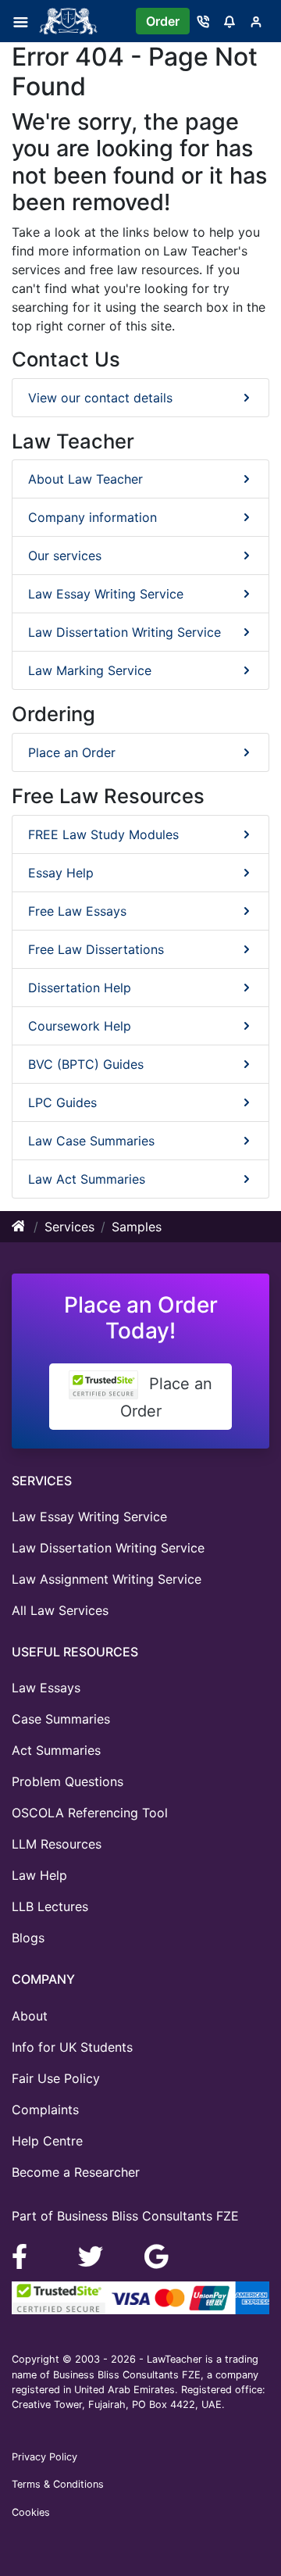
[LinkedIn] (92, 2255)
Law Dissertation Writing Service (124, 632)
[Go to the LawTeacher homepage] (71, 21)
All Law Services (60, 1610)
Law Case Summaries (91, 1141)
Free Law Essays (77, 911)
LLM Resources (57, 1844)
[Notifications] (229, 21)
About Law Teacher (85, 479)
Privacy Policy (44, 2457)
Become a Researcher (76, 2172)
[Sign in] (256, 21)
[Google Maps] (157, 2255)
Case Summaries (61, 1719)
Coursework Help (80, 1026)
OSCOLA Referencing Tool (90, 1813)
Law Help (39, 1875)
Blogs (28, 1938)
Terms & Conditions (58, 2484)
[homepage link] (20, 1227)
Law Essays (46, 1688)
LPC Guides (62, 1102)
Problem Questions (68, 1781)
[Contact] (203, 21)
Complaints (45, 2110)
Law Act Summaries (87, 1179)
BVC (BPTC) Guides (86, 1064)
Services (69, 1227)
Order (163, 21)
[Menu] (25, 21)
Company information (92, 517)
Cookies (31, 2512)
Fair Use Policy (56, 2078)
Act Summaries (56, 1750)
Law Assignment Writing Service (107, 1579)
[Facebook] (26, 2255)
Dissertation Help (80, 988)
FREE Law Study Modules (103, 834)
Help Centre (47, 2141)
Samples (137, 1227)
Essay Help (61, 873)
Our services (65, 556)
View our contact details (100, 398)
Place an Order (72, 752)
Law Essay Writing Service (106, 594)
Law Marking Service (90, 670)
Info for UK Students (72, 2047)
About (30, 2016)
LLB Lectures (50, 1906)
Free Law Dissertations (96, 949)
